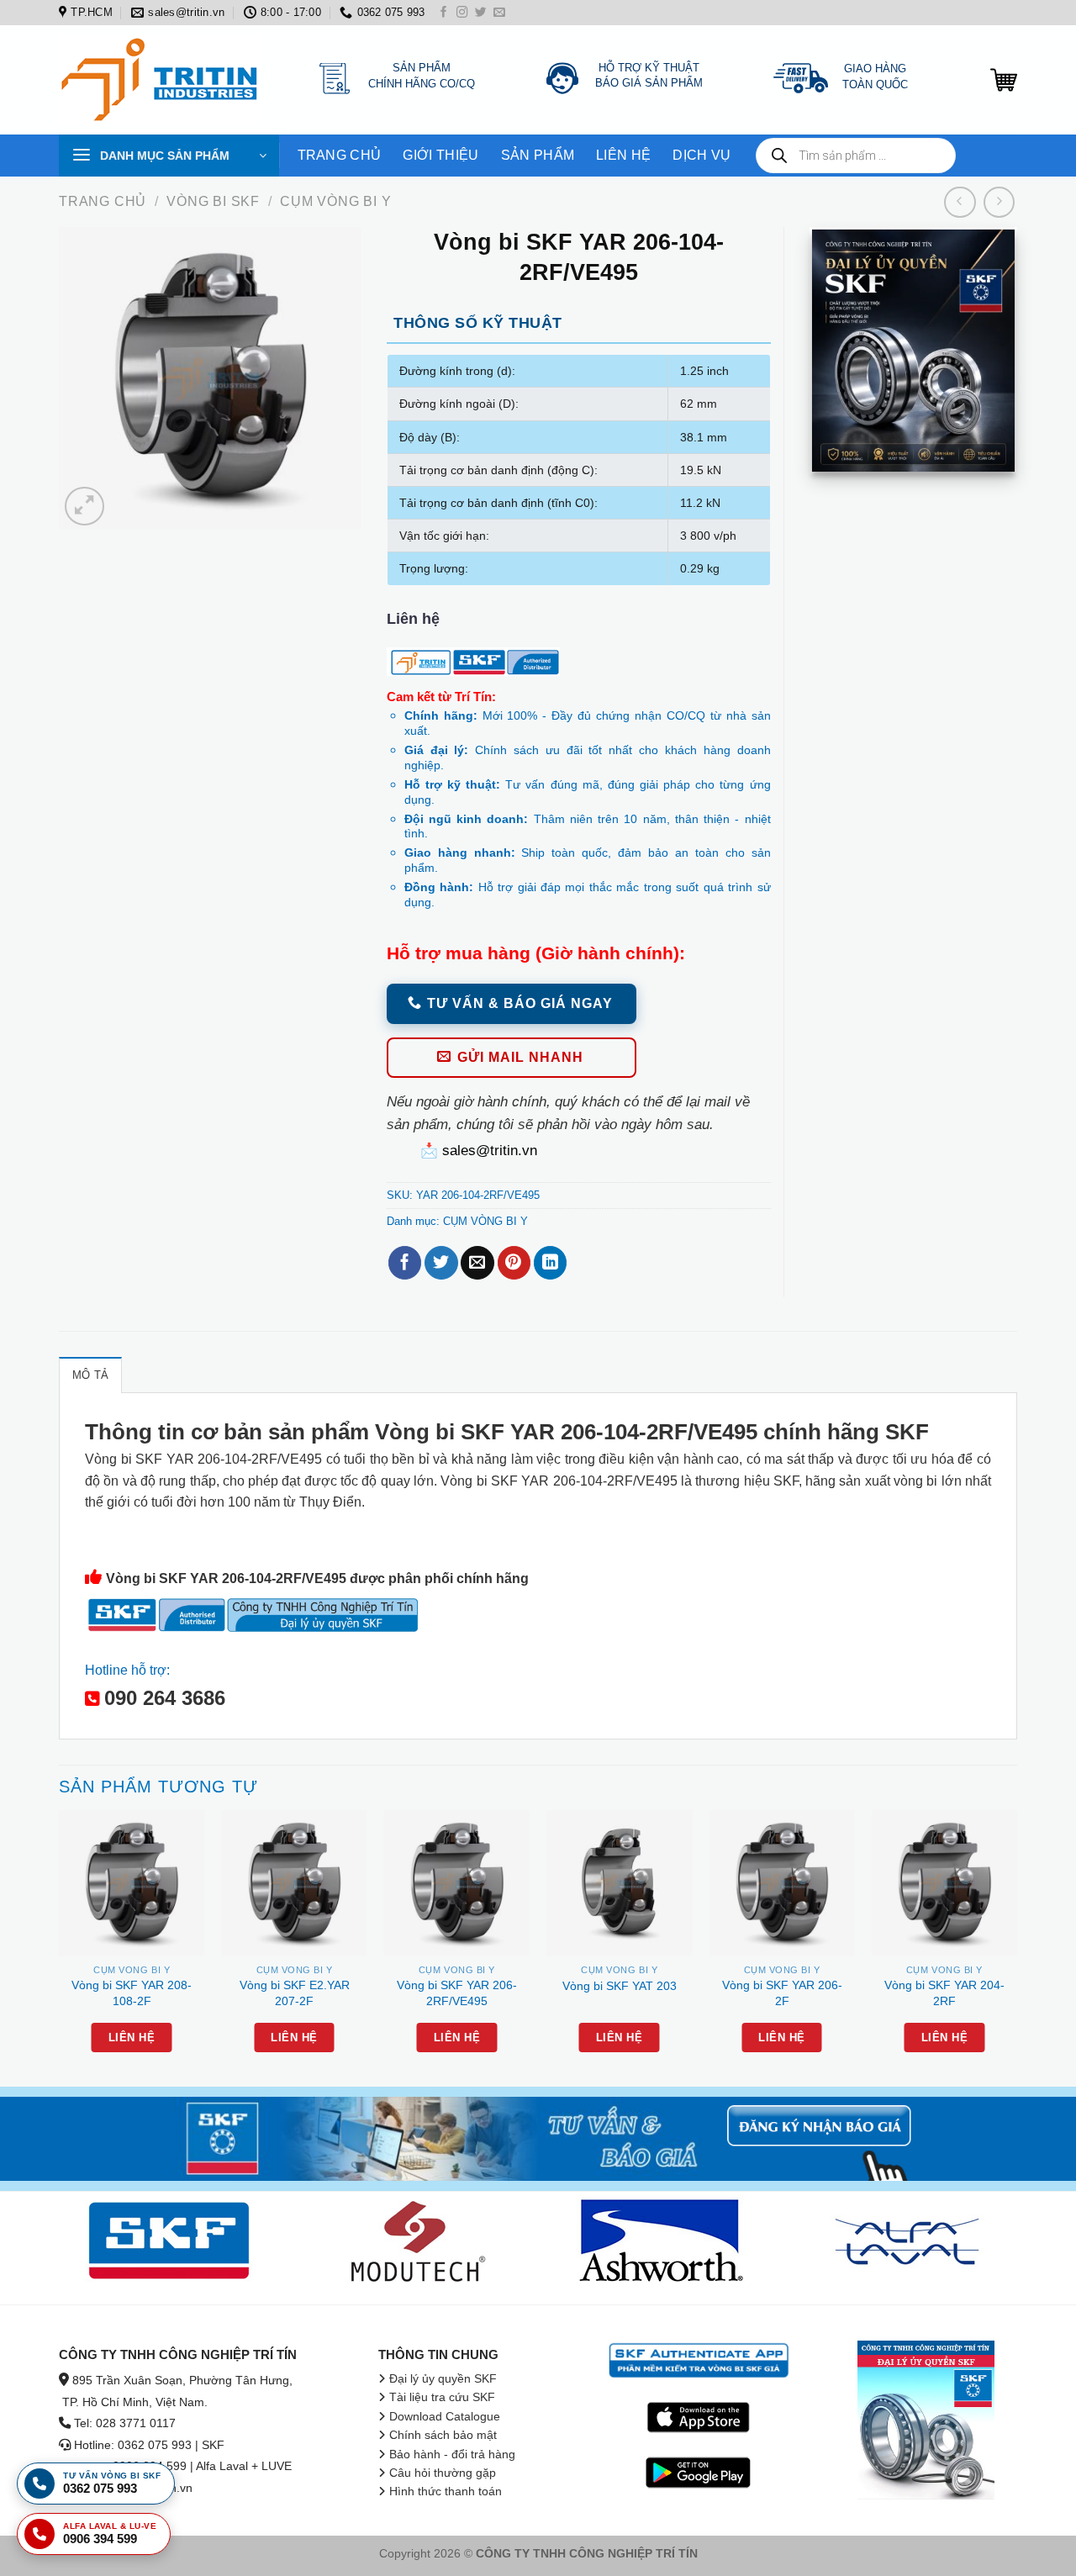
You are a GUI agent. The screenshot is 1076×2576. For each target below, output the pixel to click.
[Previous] (60, 1946)
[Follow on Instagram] (462, 13)
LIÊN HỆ (623, 155)
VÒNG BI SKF (213, 201)
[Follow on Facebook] (444, 13)
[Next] (1016, 1946)
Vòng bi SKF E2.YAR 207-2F (295, 1993)
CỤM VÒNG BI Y (335, 201)
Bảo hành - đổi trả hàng (452, 2455)
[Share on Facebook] (405, 1263)
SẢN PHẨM (538, 155)
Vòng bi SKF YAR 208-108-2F (132, 1993)
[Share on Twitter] (441, 1263)
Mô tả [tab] (90, 1375)
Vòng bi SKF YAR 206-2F (782, 1993)
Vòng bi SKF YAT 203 (620, 1986)
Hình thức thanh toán (446, 2492)
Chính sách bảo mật (443, 2435)
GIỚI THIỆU (440, 155)
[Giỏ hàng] (1004, 80)
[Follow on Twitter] (481, 13)
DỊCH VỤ (702, 155)
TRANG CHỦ (340, 155)
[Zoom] (84, 506)
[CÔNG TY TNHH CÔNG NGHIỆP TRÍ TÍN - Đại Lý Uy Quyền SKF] (164, 80)
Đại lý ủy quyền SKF (443, 2379)
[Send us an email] (499, 13)
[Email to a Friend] (477, 1263)
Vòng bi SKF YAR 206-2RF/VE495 (457, 1993)
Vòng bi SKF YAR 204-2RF (944, 1993)
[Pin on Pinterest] (514, 1263)
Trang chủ (103, 201)
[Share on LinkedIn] (550, 1263)
